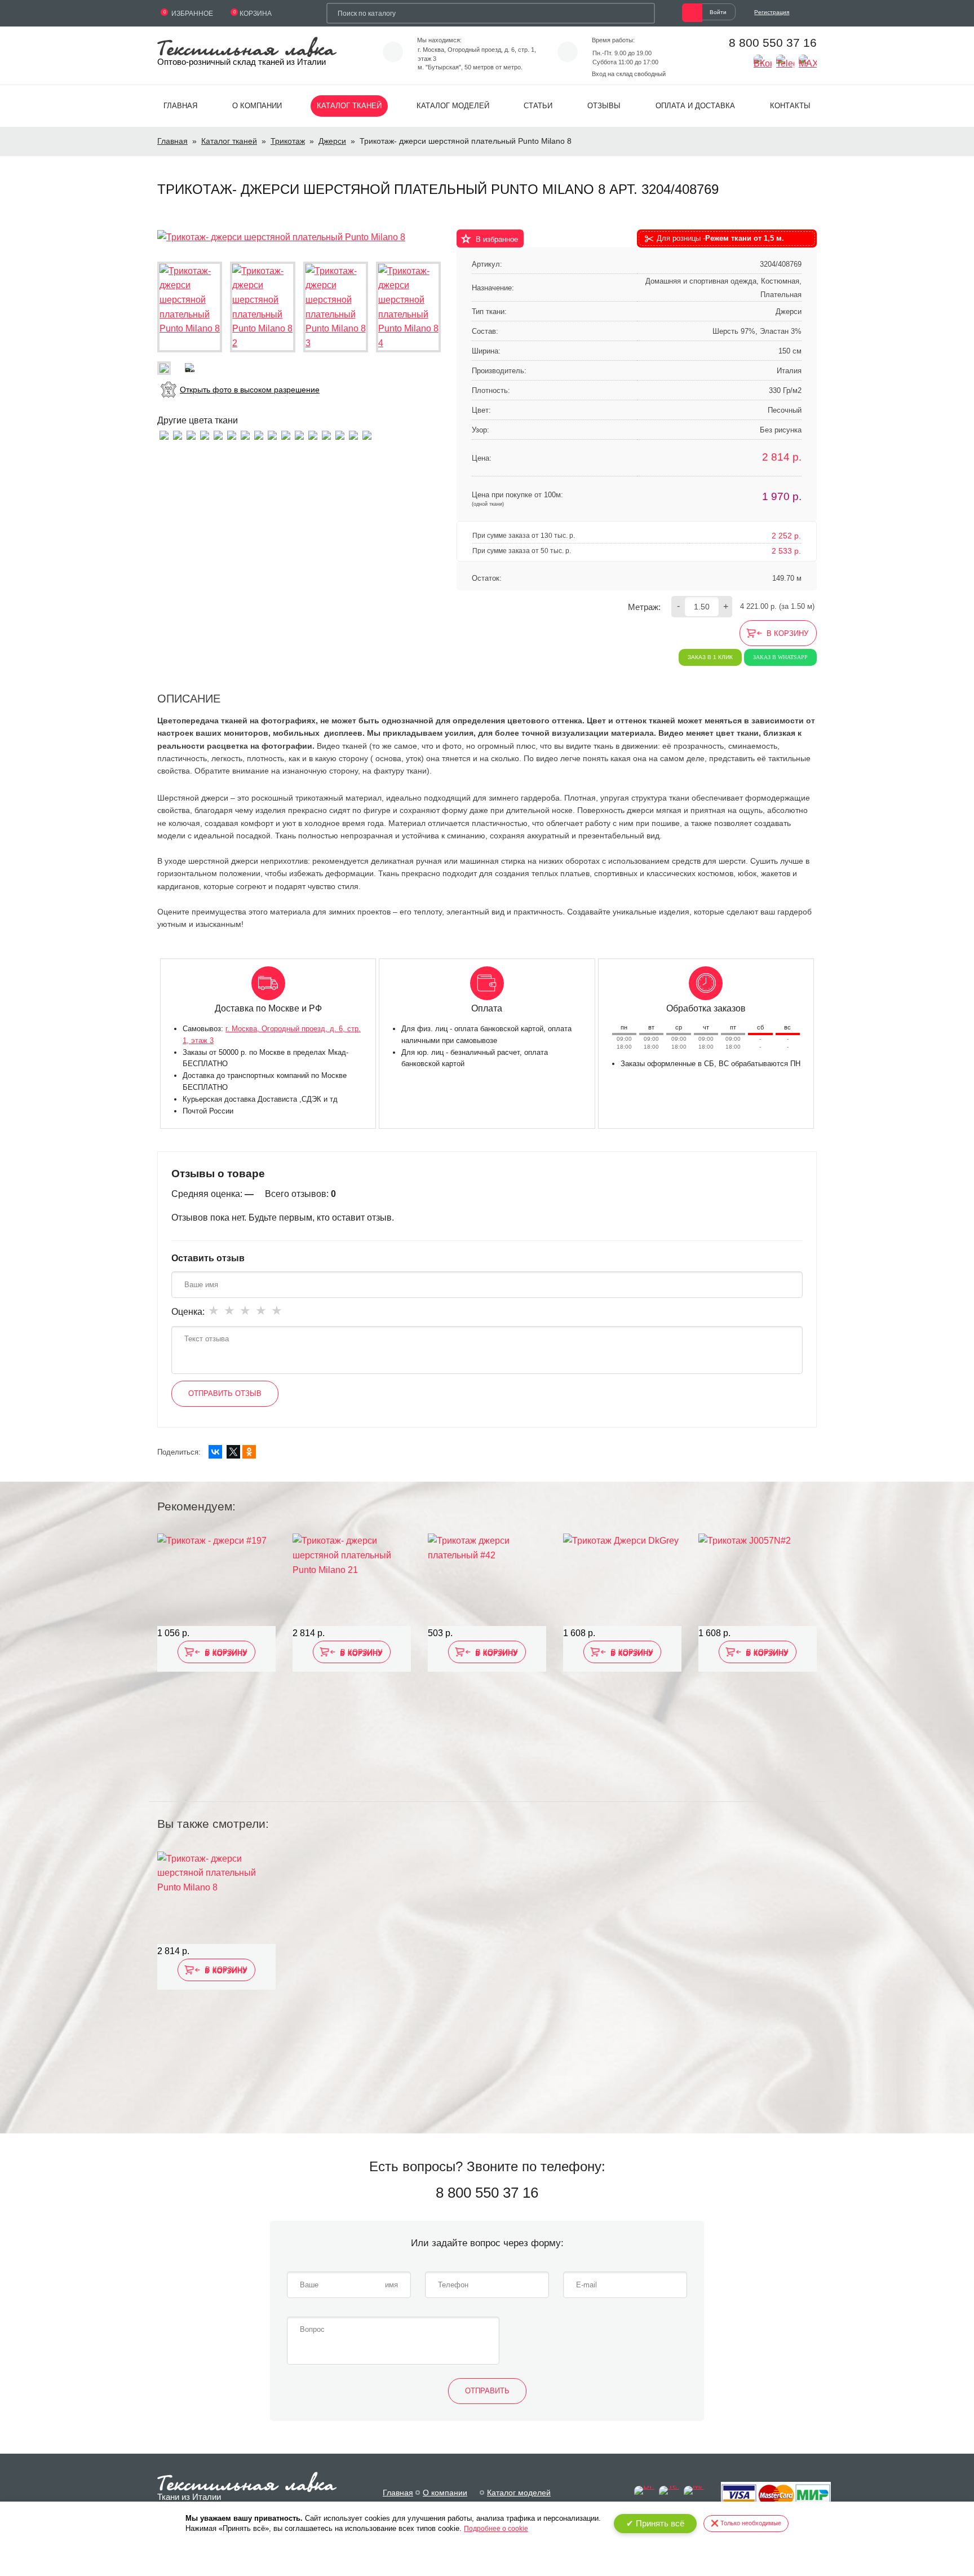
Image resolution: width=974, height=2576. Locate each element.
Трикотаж (288, 141)
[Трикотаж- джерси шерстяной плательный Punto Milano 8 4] (408, 307)
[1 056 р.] (216, 1580)
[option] (216, 1660)
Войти (718, 12)
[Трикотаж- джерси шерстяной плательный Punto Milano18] (191, 434)
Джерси (332, 141)
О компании (257, 106)
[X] (233, 1452)
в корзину (787, 633)
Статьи (538, 106)
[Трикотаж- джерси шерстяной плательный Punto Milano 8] (281, 237)
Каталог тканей (349, 106)
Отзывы (604, 106)
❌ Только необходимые (746, 2523)
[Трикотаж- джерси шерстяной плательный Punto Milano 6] (218, 434)
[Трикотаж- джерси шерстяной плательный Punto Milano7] (245, 434)
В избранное (497, 239)
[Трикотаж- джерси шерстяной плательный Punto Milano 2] (340, 434)
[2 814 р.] (352, 1580)
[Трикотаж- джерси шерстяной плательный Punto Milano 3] (313, 434)
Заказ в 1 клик (710, 657)
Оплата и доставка (695, 106)
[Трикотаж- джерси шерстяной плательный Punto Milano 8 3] (336, 307)
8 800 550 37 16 (773, 43)
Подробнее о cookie (496, 2529)
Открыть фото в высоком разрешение (250, 390)
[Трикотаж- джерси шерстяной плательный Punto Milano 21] (326, 434)
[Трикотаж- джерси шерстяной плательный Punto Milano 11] (164, 434)
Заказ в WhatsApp (780, 657)
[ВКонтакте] (215, 1452)
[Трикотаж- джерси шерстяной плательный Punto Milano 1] (286, 434)
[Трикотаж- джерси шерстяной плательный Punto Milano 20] (272, 434)
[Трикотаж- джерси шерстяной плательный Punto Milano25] (178, 434)
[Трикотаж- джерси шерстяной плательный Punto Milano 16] (205, 434)
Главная (180, 106)
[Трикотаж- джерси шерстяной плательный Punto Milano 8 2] (262, 307)
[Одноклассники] (249, 1452)
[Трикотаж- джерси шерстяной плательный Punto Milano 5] (232, 434)
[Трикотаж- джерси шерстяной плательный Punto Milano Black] (367, 434)
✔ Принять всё (655, 2523)
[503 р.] (487, 1580)
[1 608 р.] (622, 1580)
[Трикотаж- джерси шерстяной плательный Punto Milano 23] (299, 434)
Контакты (790, 106)
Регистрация (772, 12)
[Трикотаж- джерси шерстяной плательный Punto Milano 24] (353, 434)
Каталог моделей (453, 106)
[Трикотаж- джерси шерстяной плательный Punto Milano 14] (259, 434)
